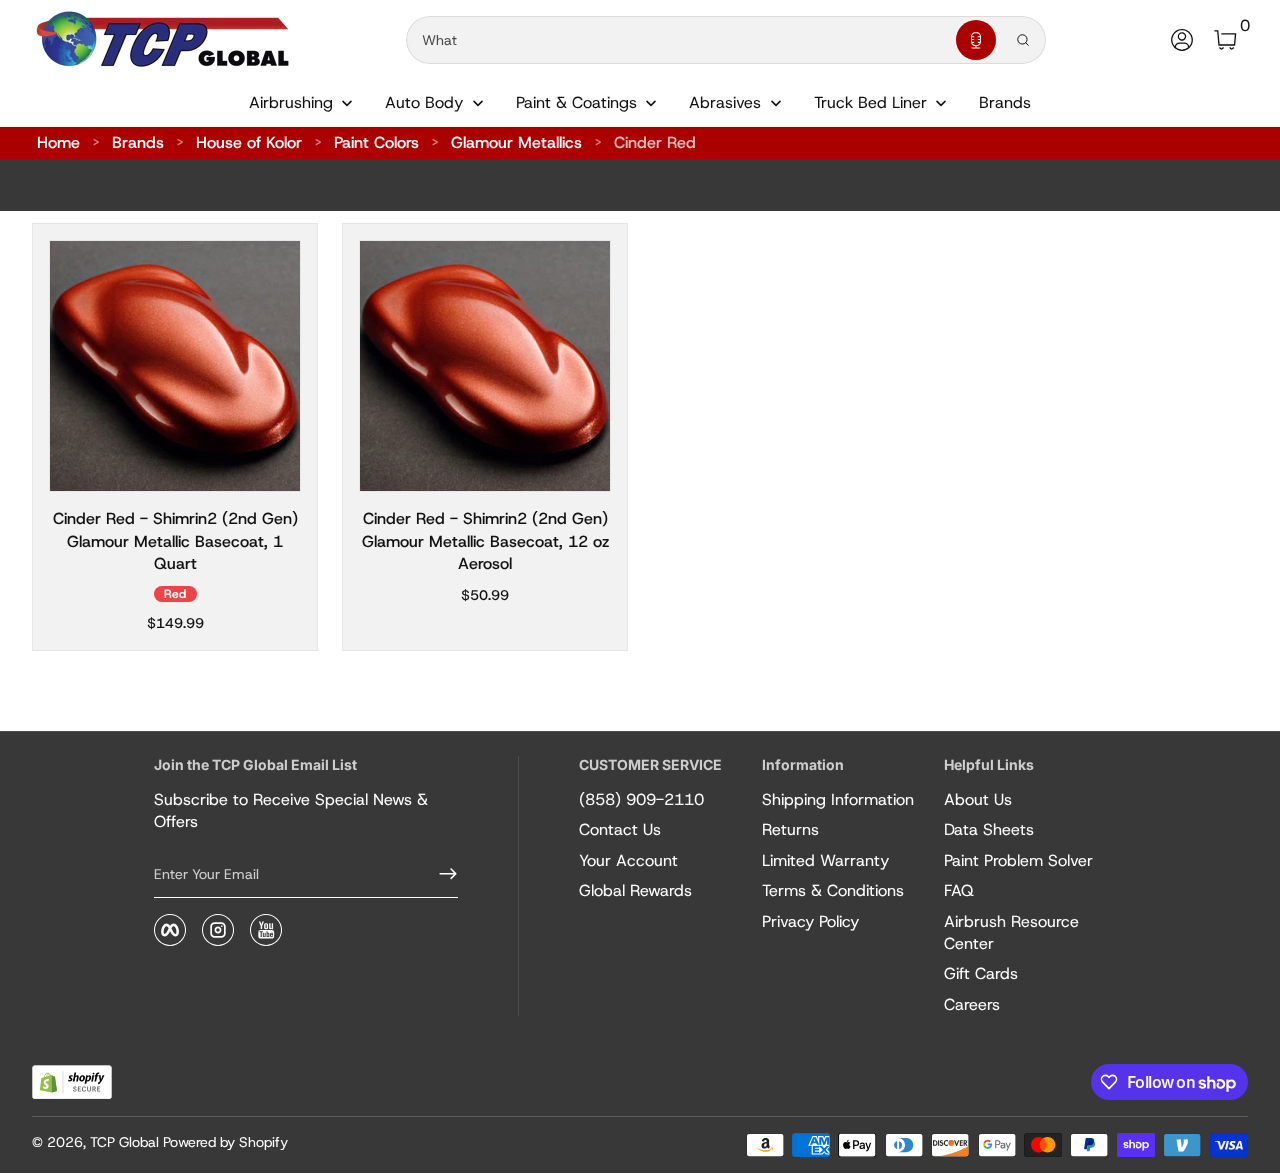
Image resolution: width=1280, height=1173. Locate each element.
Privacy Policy (810, 921)
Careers (972, 1004)
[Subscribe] (440, 874)
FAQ (959, 890)
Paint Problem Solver (1018, 860)
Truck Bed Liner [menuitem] (870, 102)
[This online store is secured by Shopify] (72, 1082)
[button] (976, 40)
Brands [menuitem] (1005, 102)
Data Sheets (989, 829)
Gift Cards (981, 973)
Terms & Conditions (833, 890)
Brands (138, 142)
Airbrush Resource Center (1011, 932)
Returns (790, 829)
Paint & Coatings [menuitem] (576, 102)
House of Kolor (249, 142)
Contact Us (620, 829)
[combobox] (677, 40)
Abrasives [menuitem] (725, 102)
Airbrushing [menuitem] (291, 102)
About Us (978, 799)
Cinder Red (655, 142)
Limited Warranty (825, 860)
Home (58, 142)
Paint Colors (376, 142)
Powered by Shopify (225, 1142)
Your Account (628, 860)
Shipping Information (838, 799)
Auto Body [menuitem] (424, 102)
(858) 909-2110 (641, 799)
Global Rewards (635, 890)
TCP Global (124, 1142)
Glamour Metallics (516, 142)
